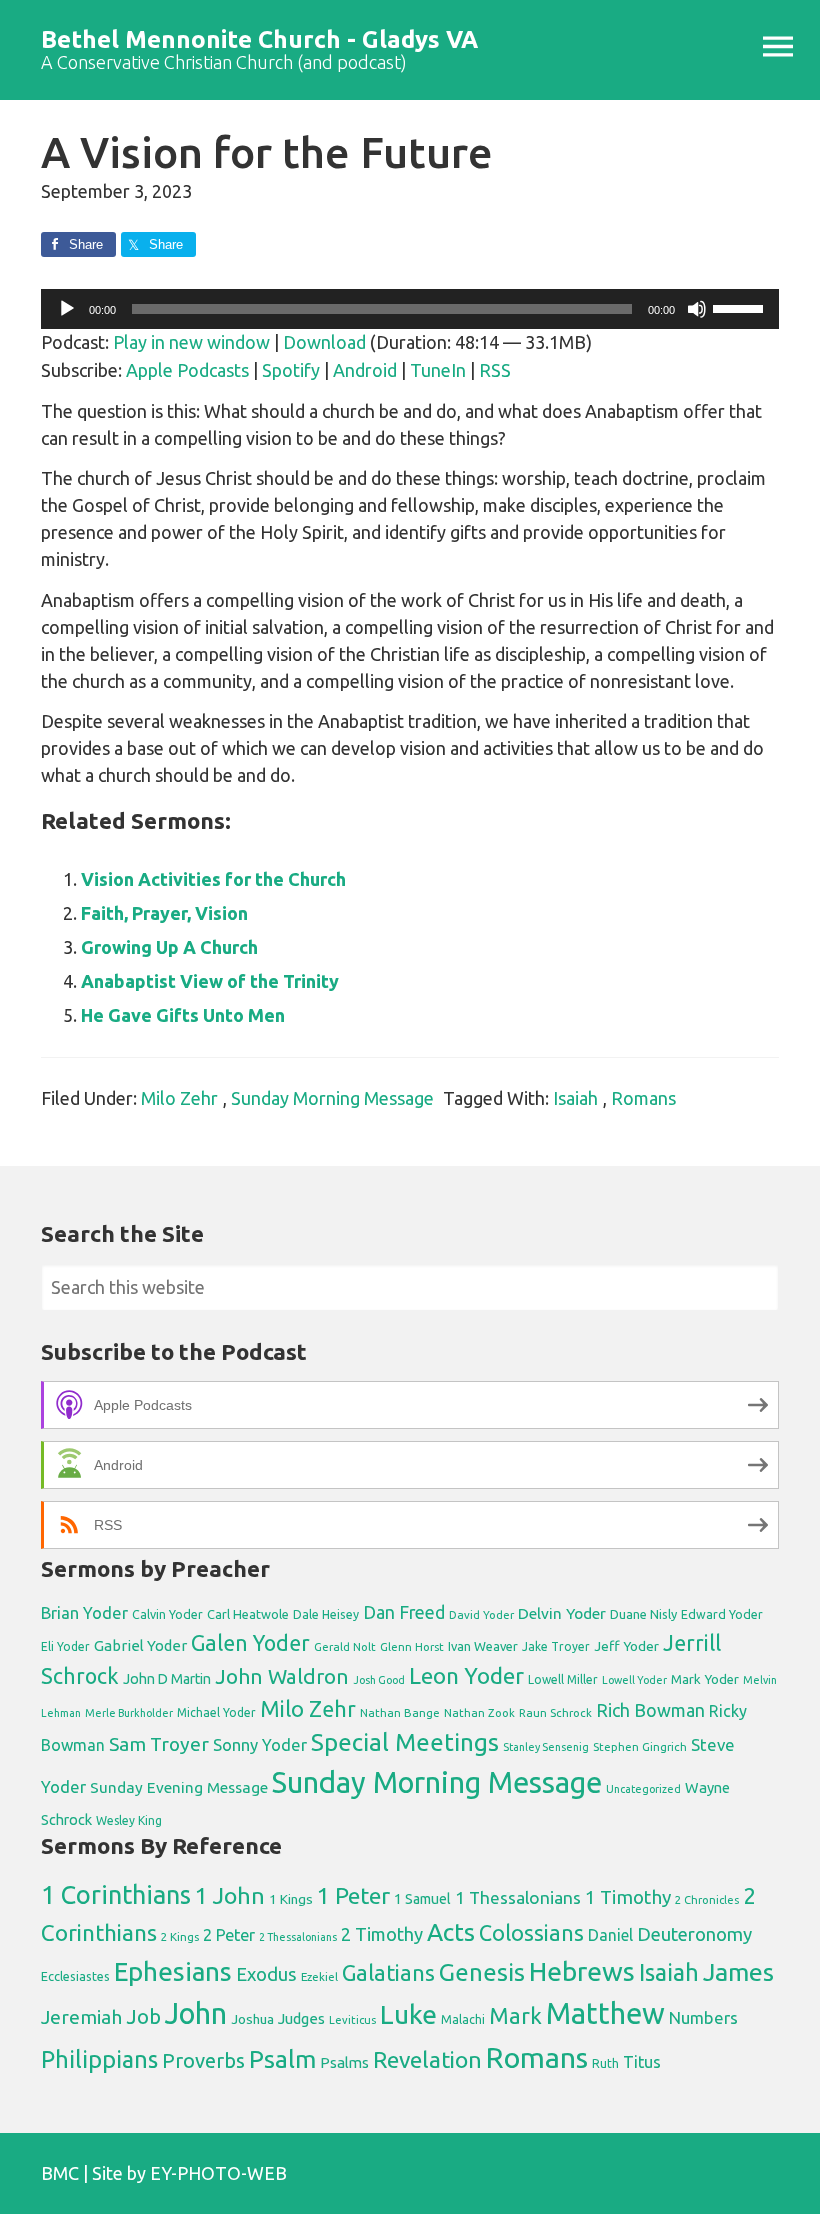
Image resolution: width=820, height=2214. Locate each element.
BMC (60, 2173)
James (738, 1972)
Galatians (388, 1973)
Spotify (291, 370)
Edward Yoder (722, 1614)
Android (365, 370)
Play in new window (191, 342)
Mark (515, 2015)
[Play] (67, 309)
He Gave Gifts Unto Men (183, 1015)
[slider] (741, 307)
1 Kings (291, 1899)
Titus (642, 2062)
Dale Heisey (326, 1614)
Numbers (703, 2017)
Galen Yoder (250, 1643)
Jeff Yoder (626, 1646)
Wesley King (129, 1820)
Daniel (610, 1935)
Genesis (482, 1972)
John (196, 2013)
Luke (408, 2014)
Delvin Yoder (562, 1613)
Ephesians (173, 1971)
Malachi (463, 2019)
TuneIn (438, 370)
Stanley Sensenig (546, 1747)
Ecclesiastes (75, 1976)
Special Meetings (405, 1742)
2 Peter (229, 1935)
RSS (495, 370)
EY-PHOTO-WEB (218, 2173)
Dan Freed (404, 1612)
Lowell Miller (563, 1679)
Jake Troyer (556, 1646)
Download (324, 342)
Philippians (99, 2059)
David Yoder (481, 1614)
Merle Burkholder (129, 1713)
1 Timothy (628, 1897)
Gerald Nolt (345, 1646)
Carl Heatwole (248, 1614)
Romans (643, 1098)
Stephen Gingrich (640, 1746)
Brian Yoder (84, 1613)
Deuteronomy (694, 1934)
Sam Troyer (159, 1744)
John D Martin (167, 1679)
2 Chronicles (707, 1900)
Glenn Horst (412, 1646)
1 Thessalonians (518, 1897)
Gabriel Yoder (140, 1645)
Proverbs (203, 2060)
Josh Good (379, 1680)
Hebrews (582, 1971)
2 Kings (180, 1936)
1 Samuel (422, 1899)
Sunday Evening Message (179, 1787)
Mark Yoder (705, 1679)
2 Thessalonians (298, 1937)
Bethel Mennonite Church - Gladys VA (259, 39)
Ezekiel (319, 1976)
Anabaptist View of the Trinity (210, 981)
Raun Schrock (555, 1712)
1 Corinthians (116, 1894)
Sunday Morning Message (332, 1098)
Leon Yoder (466, 1675)
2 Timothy (382, 1934)
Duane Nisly (643, 1614)
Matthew (605, 2013)
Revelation (427, 2059)
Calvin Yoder (167, 1614)
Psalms (344, 2062)
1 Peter (353, 1895)
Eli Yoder (65, 1646)
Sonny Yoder (260, 1745)
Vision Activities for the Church (213, 879)
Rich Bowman (650, 1710)
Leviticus (352, 2020)
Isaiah (575, 1098)
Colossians (531, 1933)
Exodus (266, 1974)
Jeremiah (81, 2017)
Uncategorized (643, 1789)
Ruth (605, 2063)
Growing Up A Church (169, 947)
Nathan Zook (479, 1712)
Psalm (282, 2059)
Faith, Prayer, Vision (164, 913)
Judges (301, 2018)
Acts (451, 1932)
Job (143, 2016)
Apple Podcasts (187, 370)
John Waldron (282, 1676)
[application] (410, 309)
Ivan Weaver (483, 1646)
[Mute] (697, 309)
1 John (230, 1895)
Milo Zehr (179, 1098)
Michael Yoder (216, 1712)
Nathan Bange (400, 1712)
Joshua (252, 2019)
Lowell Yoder (634, 1680)
